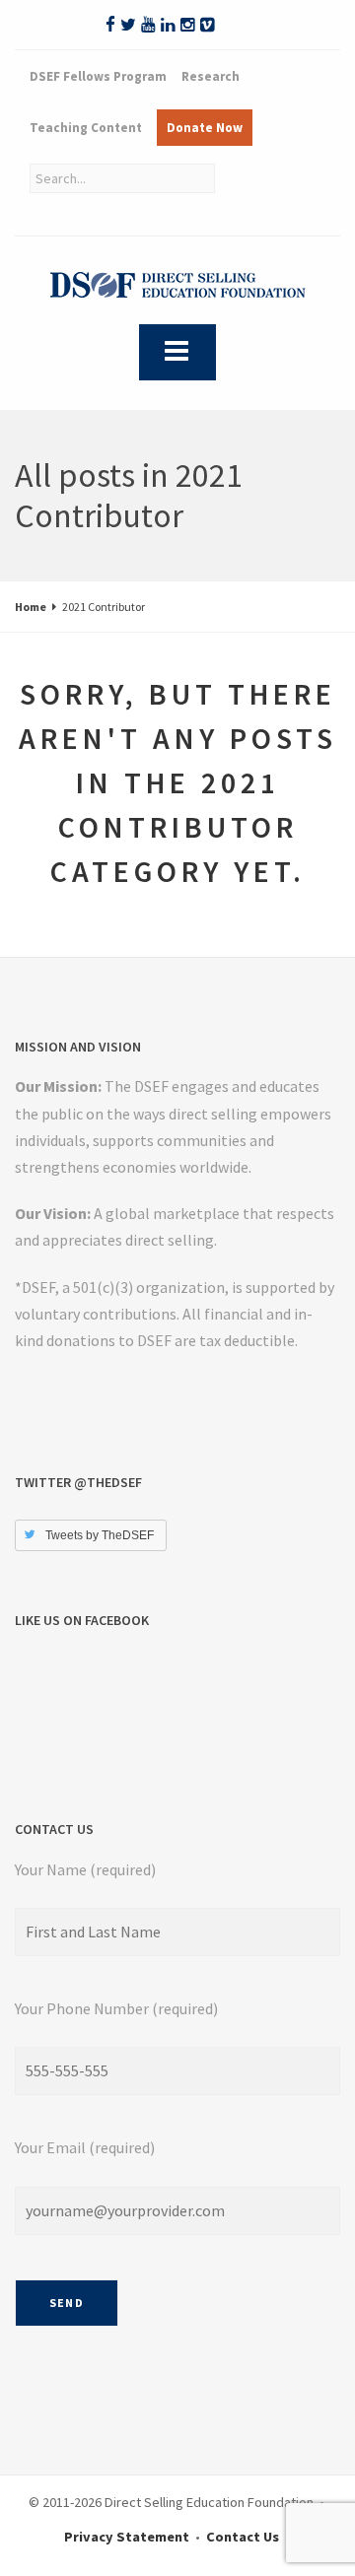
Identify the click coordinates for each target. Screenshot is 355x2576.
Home (31, 607)
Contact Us (243, 2537)
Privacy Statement (127, 2537)
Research (211, 76)
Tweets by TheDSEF (100, 1535)
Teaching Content (86, 128)
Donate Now (205, 128)
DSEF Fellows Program (98, 76)
